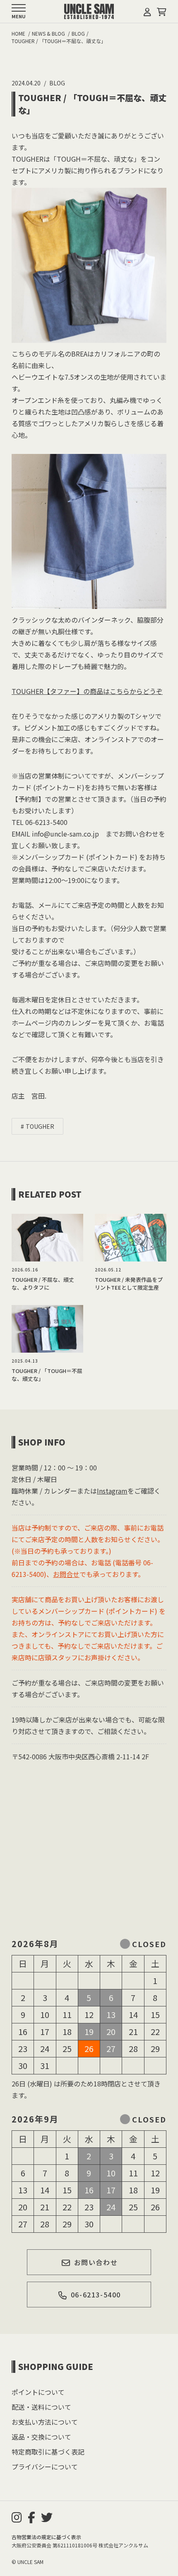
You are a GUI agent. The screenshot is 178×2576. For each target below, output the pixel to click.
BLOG (57, 83)
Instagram (112, 1491)
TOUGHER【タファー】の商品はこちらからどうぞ (87, 691)
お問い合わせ (96, 2262)
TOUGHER (40, 1126)
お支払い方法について (45, 2422)
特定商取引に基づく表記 (48, 2452)
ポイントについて (38, 2392)
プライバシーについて (45, 2467)
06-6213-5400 (96, 2295)
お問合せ (66, 1574)
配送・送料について (41, 2407)
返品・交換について (41, 2437)
